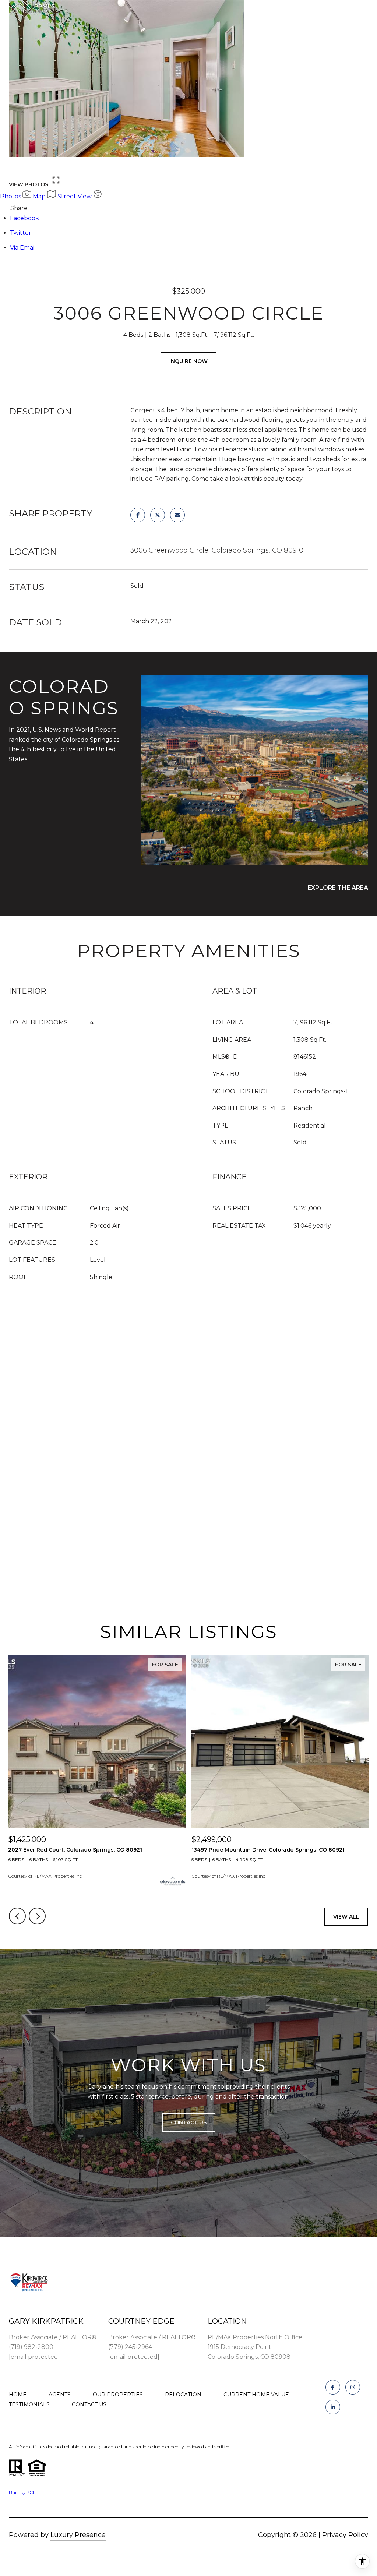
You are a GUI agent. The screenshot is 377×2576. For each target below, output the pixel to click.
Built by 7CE (22, 2492)
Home (18, 2395)
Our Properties (118, 2395)
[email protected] (34, 2357)
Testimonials (29, 2404)
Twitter (21, 233)
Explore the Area (338, 888)
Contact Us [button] (189, 2122)
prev (17, 165)
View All (346, 1917)
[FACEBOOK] (333, 2387)
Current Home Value (256, 2395)
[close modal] (367, 10)
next (37, 165)
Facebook (24, 218)
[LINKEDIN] (333, 2407)
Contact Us (89, 2404)
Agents (60, 2395)
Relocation (183, 2395)
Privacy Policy (345, 2535)
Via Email (23, 248)
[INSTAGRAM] (353, 2387)
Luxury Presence (78, 2535)
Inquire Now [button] (188, 361)
